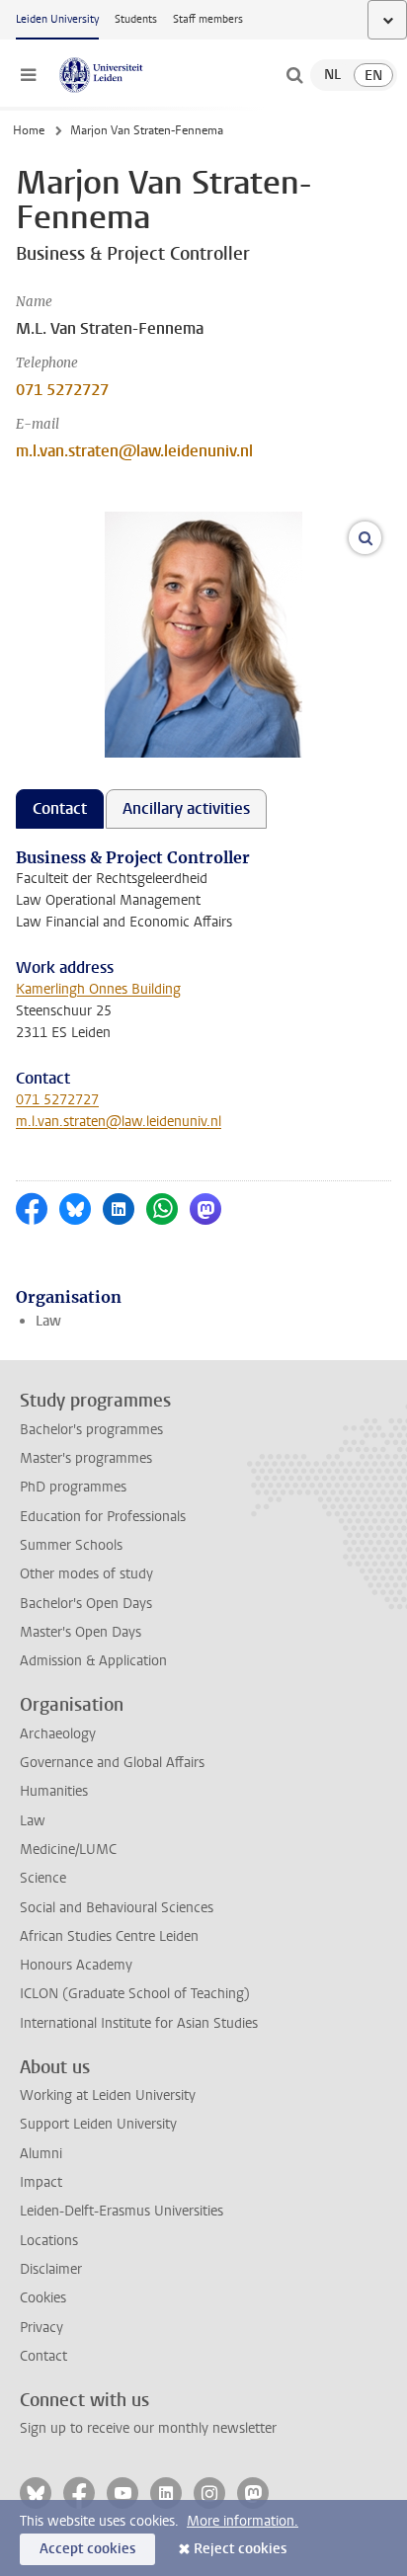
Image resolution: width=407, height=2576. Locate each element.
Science (43, 1878)
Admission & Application (93, 1661)
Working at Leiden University (108, 2095)
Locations (49, 2241)
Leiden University (57, 19)
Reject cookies (240, 2549)
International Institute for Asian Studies (139, 2023)
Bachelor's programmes (91, 1430)
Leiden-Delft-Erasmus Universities (122, 2211)
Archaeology (58, 1734)
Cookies (43, 2298)
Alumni (41, 2154)
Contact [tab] (60, 808)
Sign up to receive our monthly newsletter (148, 2428)
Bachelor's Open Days (86, 1604)
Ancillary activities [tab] (186, 808)
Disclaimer (51, 2269)
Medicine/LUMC (68, 1850)
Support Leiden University (98, 2124)
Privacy (41, 2328)
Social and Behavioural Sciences (117, 1908)
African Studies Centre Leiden (109, 1936)
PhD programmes (73, 1487)
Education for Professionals (103, 1517)
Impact (41, 2182)
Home (29, 130)
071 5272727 (62, 390)
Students (136, 19)
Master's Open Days (81, 1632)
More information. (243, 2521)
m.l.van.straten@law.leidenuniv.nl (134, 451)
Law (48, 1321)
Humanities (54, 1791)
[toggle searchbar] (294, 75)
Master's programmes (86, 1458)
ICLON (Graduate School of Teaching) (135, 1994)
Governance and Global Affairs (112, 1763)
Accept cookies (87, 2549)
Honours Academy (76, 1965)
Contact (43, 2356)
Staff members (208, 19)
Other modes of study (86, 1574)
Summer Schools (71, 1545)
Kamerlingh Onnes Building (98, 989)
